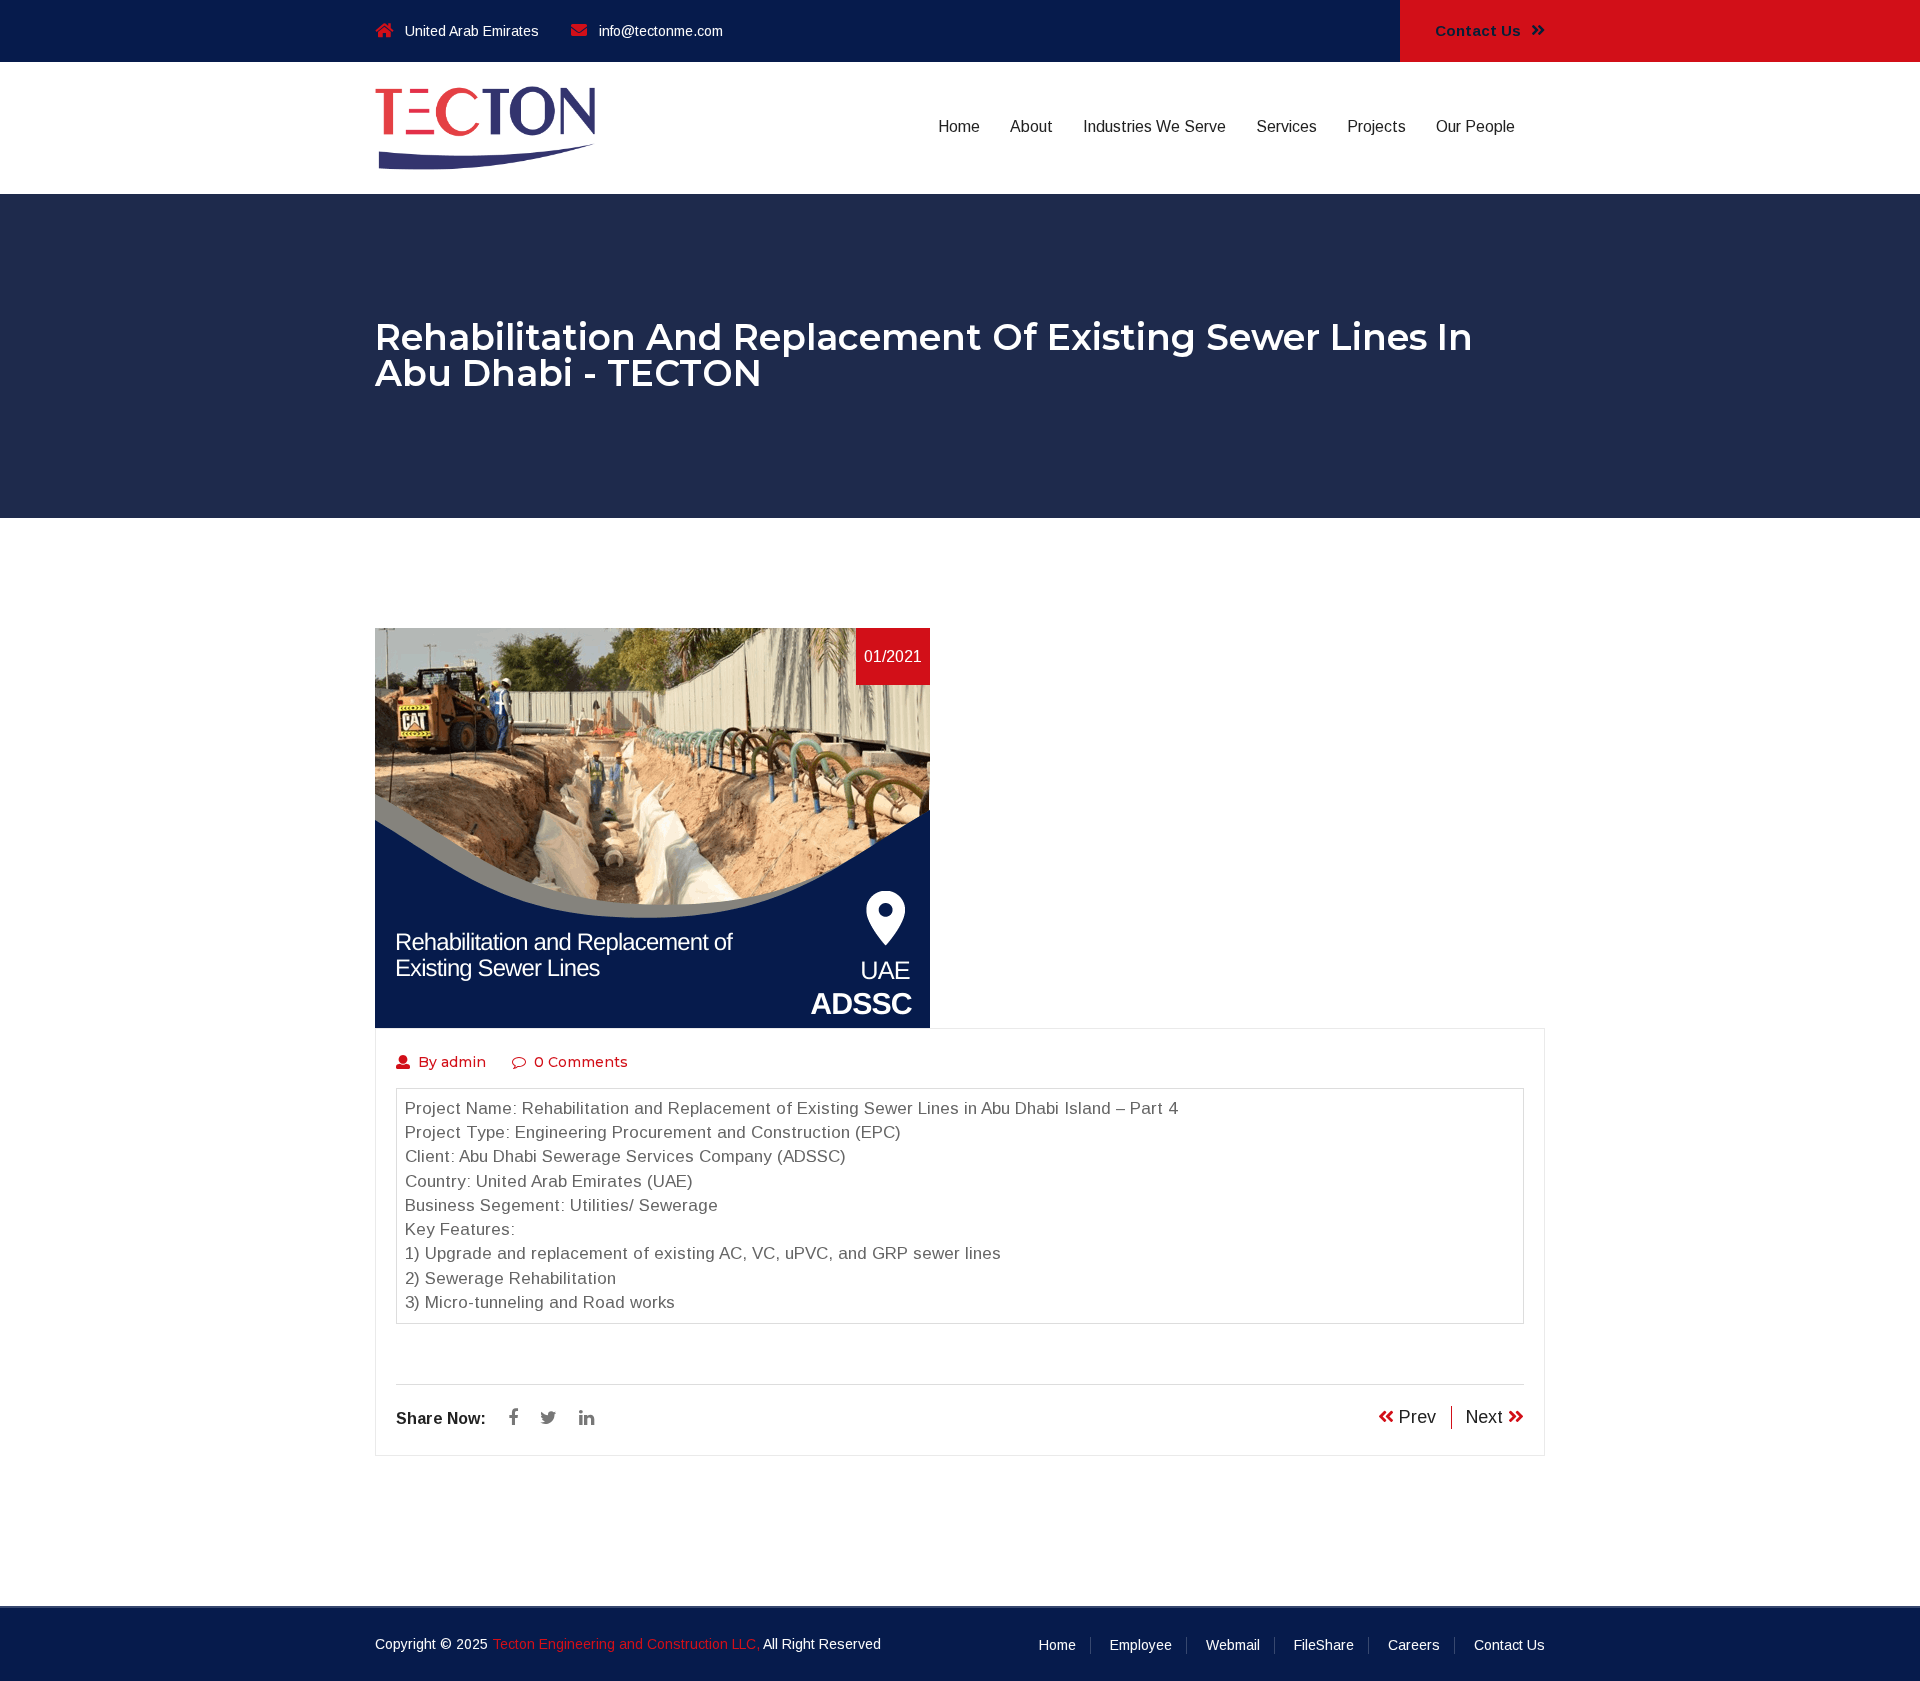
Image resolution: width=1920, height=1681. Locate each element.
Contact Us (1480, 30)
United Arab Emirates (472, 31)
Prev (1415, 1417)
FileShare (1324, 1645)
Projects (1376, 126)
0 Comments (581, 1062)
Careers (1414, 1645)
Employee (1141, 1645)
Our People (1475, 126)
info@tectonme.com (661, 31)
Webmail (1233, 1645)
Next (1487, 1417)
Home (959, 126)
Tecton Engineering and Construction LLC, (626, 1644)
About (1031, 126)
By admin (452, 1062)
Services (1286, 126)
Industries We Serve (1154, 126)
